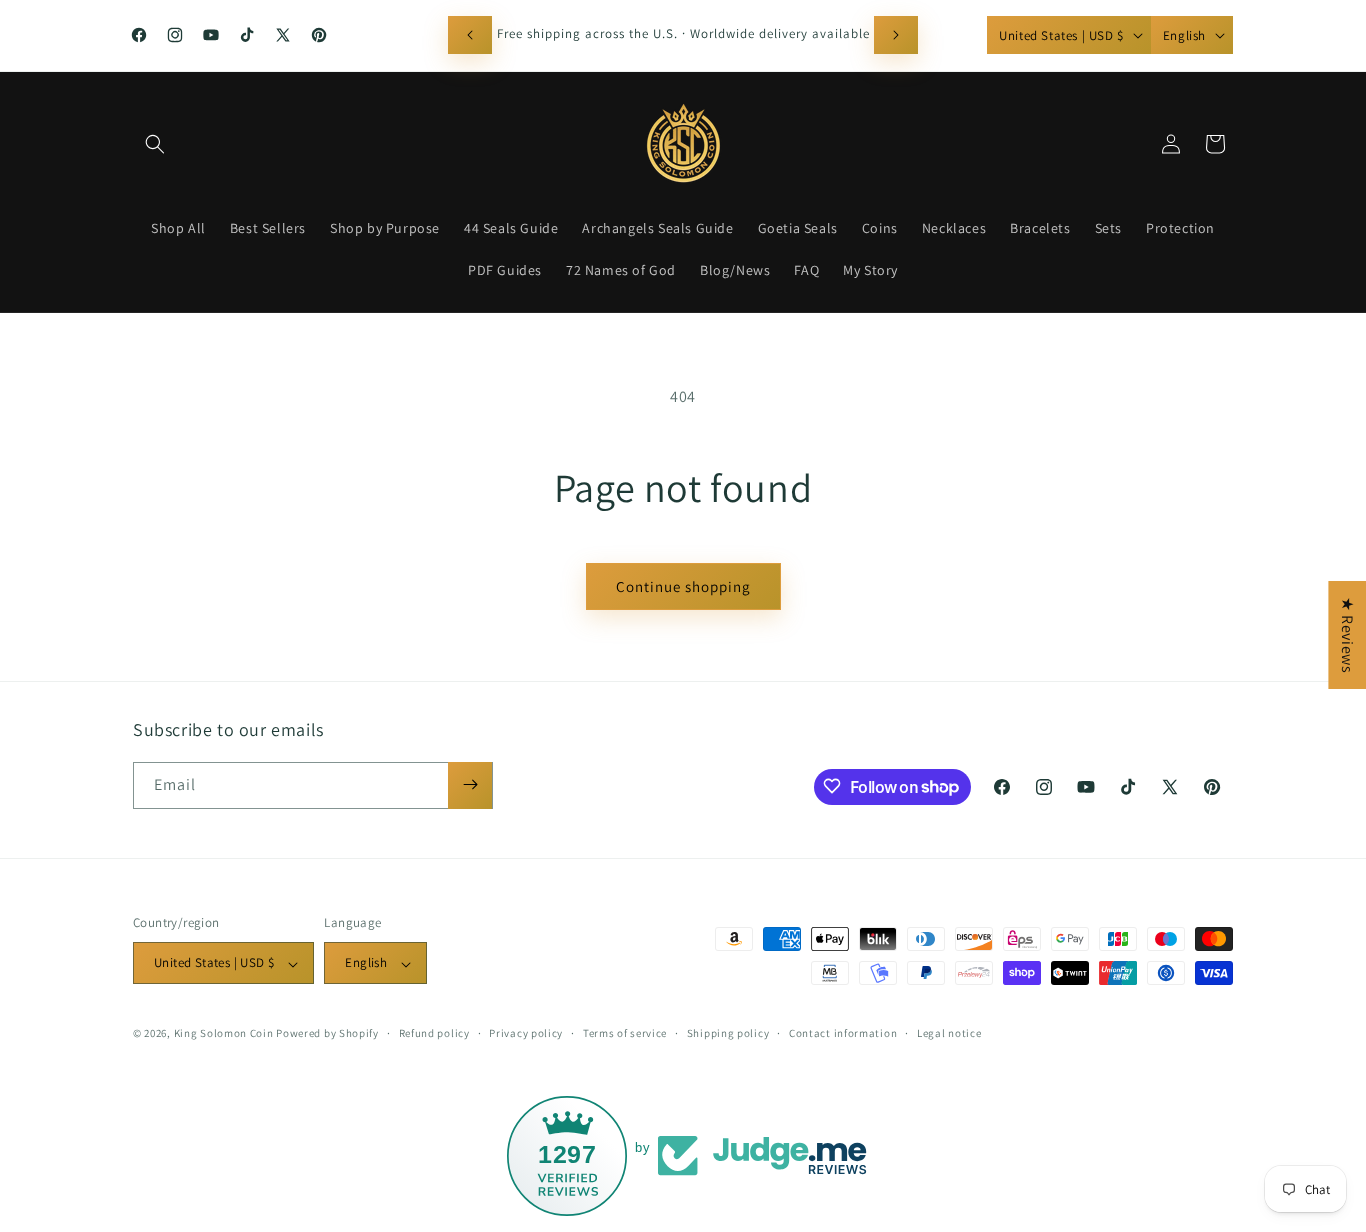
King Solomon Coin (224, 1034)
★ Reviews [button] (1347, 635)
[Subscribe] (470, 784)
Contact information (843, 1033)
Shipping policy (728, 1033)
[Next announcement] (896, 35)
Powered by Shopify (327, 1034)
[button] (155, 144)
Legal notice (949, 1033)
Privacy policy (526, 1033)
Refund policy (434, 1033)
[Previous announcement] (470, 35)
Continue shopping (683, 586)
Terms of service (625, 1033)
